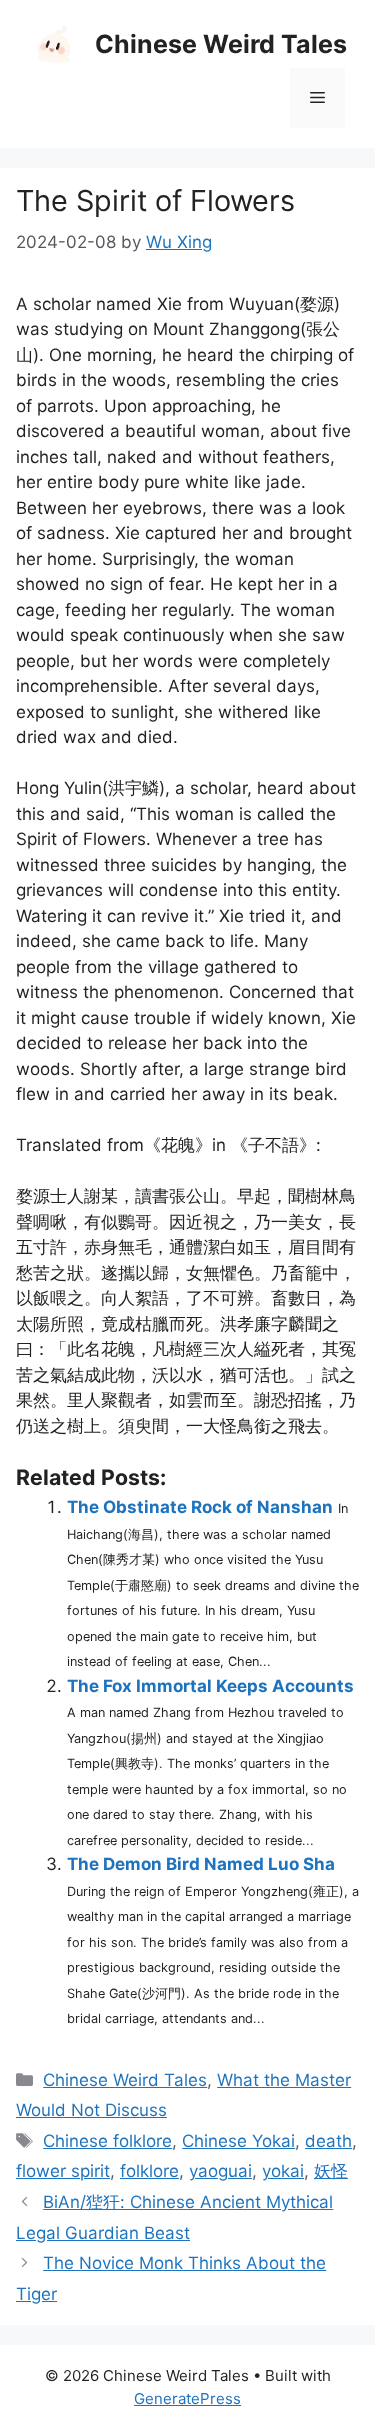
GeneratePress (187, 2398)
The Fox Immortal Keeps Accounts (210, 1686)
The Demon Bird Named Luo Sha (201, 1864)
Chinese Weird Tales (221, 44)
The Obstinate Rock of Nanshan (200, 1507)
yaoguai (220, 2171)
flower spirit (63, 2171)
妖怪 (331, 2171)
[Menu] (317, 98)
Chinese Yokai (238, 2141)
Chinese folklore (107, 2141)
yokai (283, 2171)
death (328, 2141)
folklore (149, 2171)
